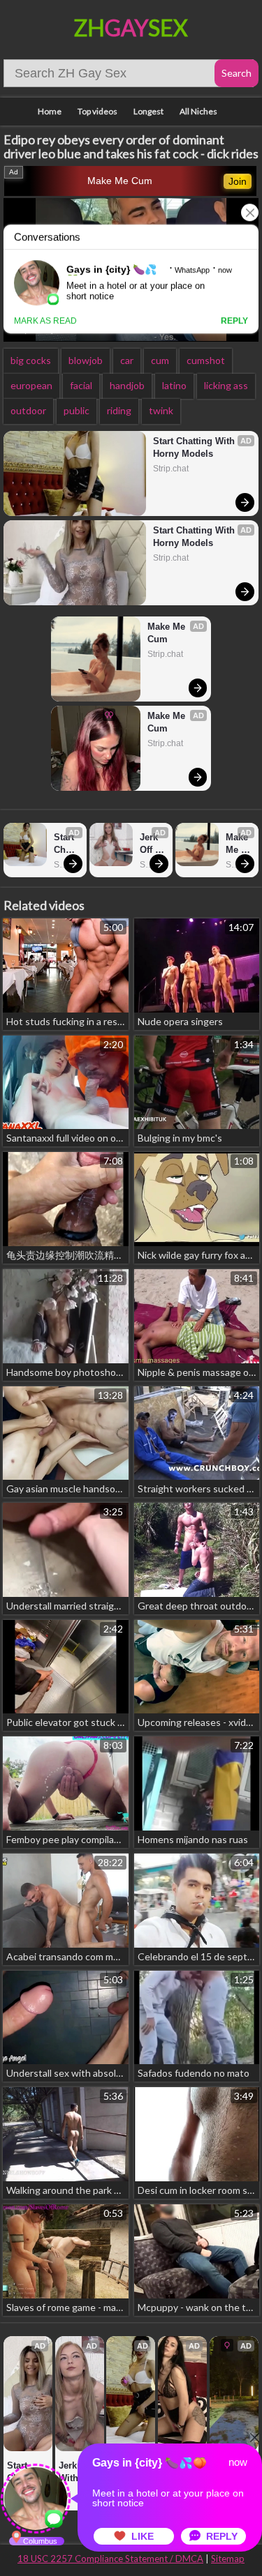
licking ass (226, 385)
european (31, 385)
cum (160, 360)
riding (119, 410)
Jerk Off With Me (151, 844)
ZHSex (131, 28)
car (127, 360)
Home (50, 111)
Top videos (97, 111)
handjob (127, 385)
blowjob (86, 360)
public (77, 410)
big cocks (31, 360)
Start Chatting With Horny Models (195, 447)
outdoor (28, 410)
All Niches (198, 111)
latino (174, 385)
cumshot (206, 360)
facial (81, 385)
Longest (148, 111)
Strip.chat (171, 469)
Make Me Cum (120, 181)
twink (161, 410)
